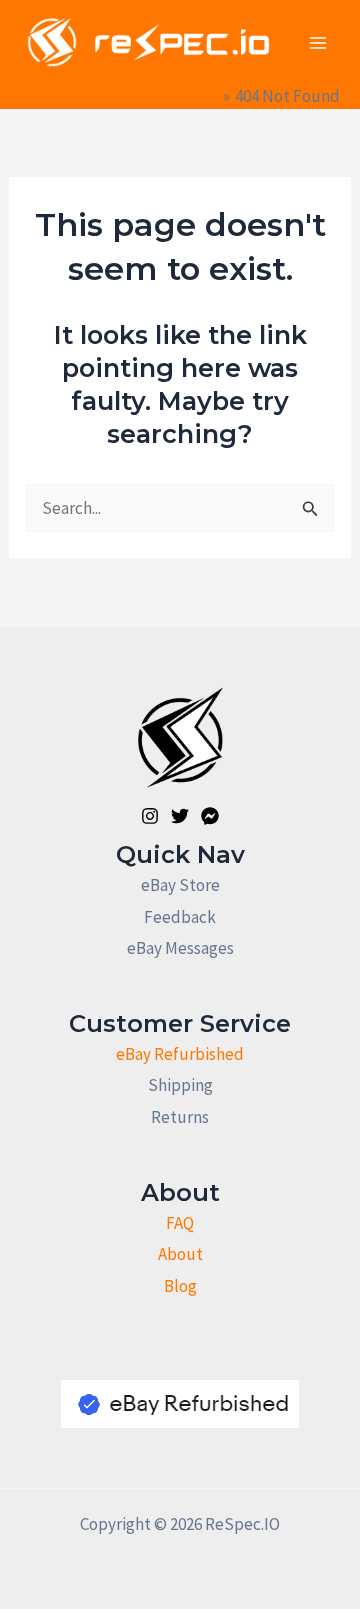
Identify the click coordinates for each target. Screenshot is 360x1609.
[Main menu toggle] (318, 43)
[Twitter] (180, 816)
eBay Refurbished (180, 1054)
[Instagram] (150, 816)
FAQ (180, 1223)
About (180, 1254)
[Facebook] (210, 816)
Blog (180, 1286)
